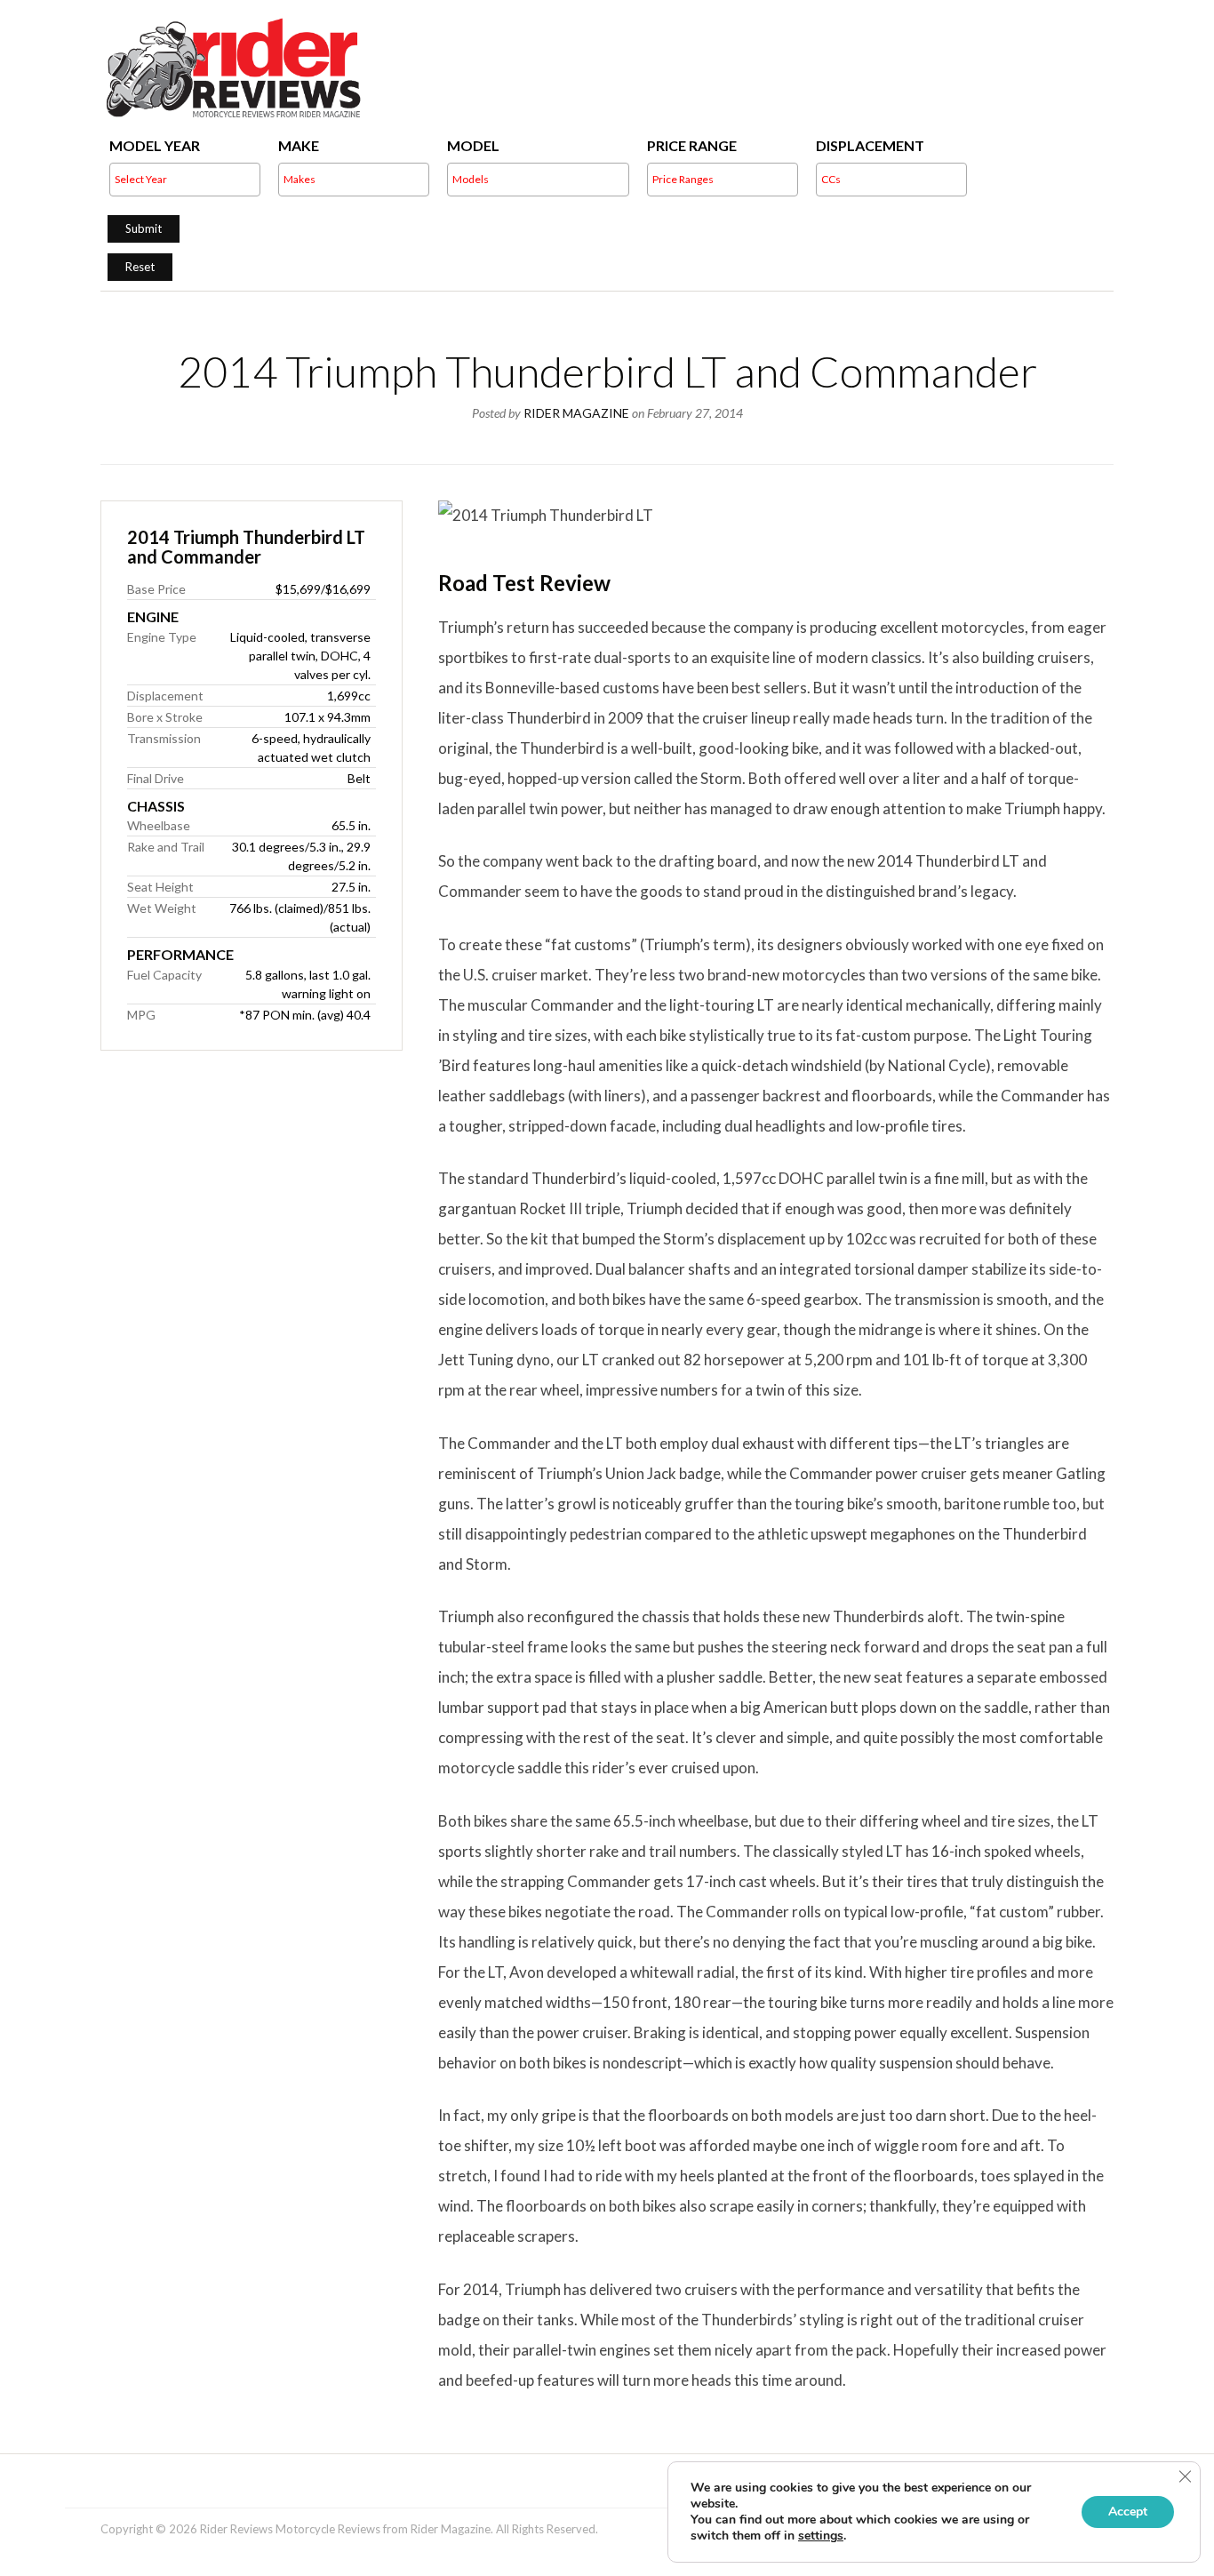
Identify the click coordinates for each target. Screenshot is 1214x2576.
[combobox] (185, 180)
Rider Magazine (576, 413)
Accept (1128, 2512)
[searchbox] (248, 180)
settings (821, 2536)
